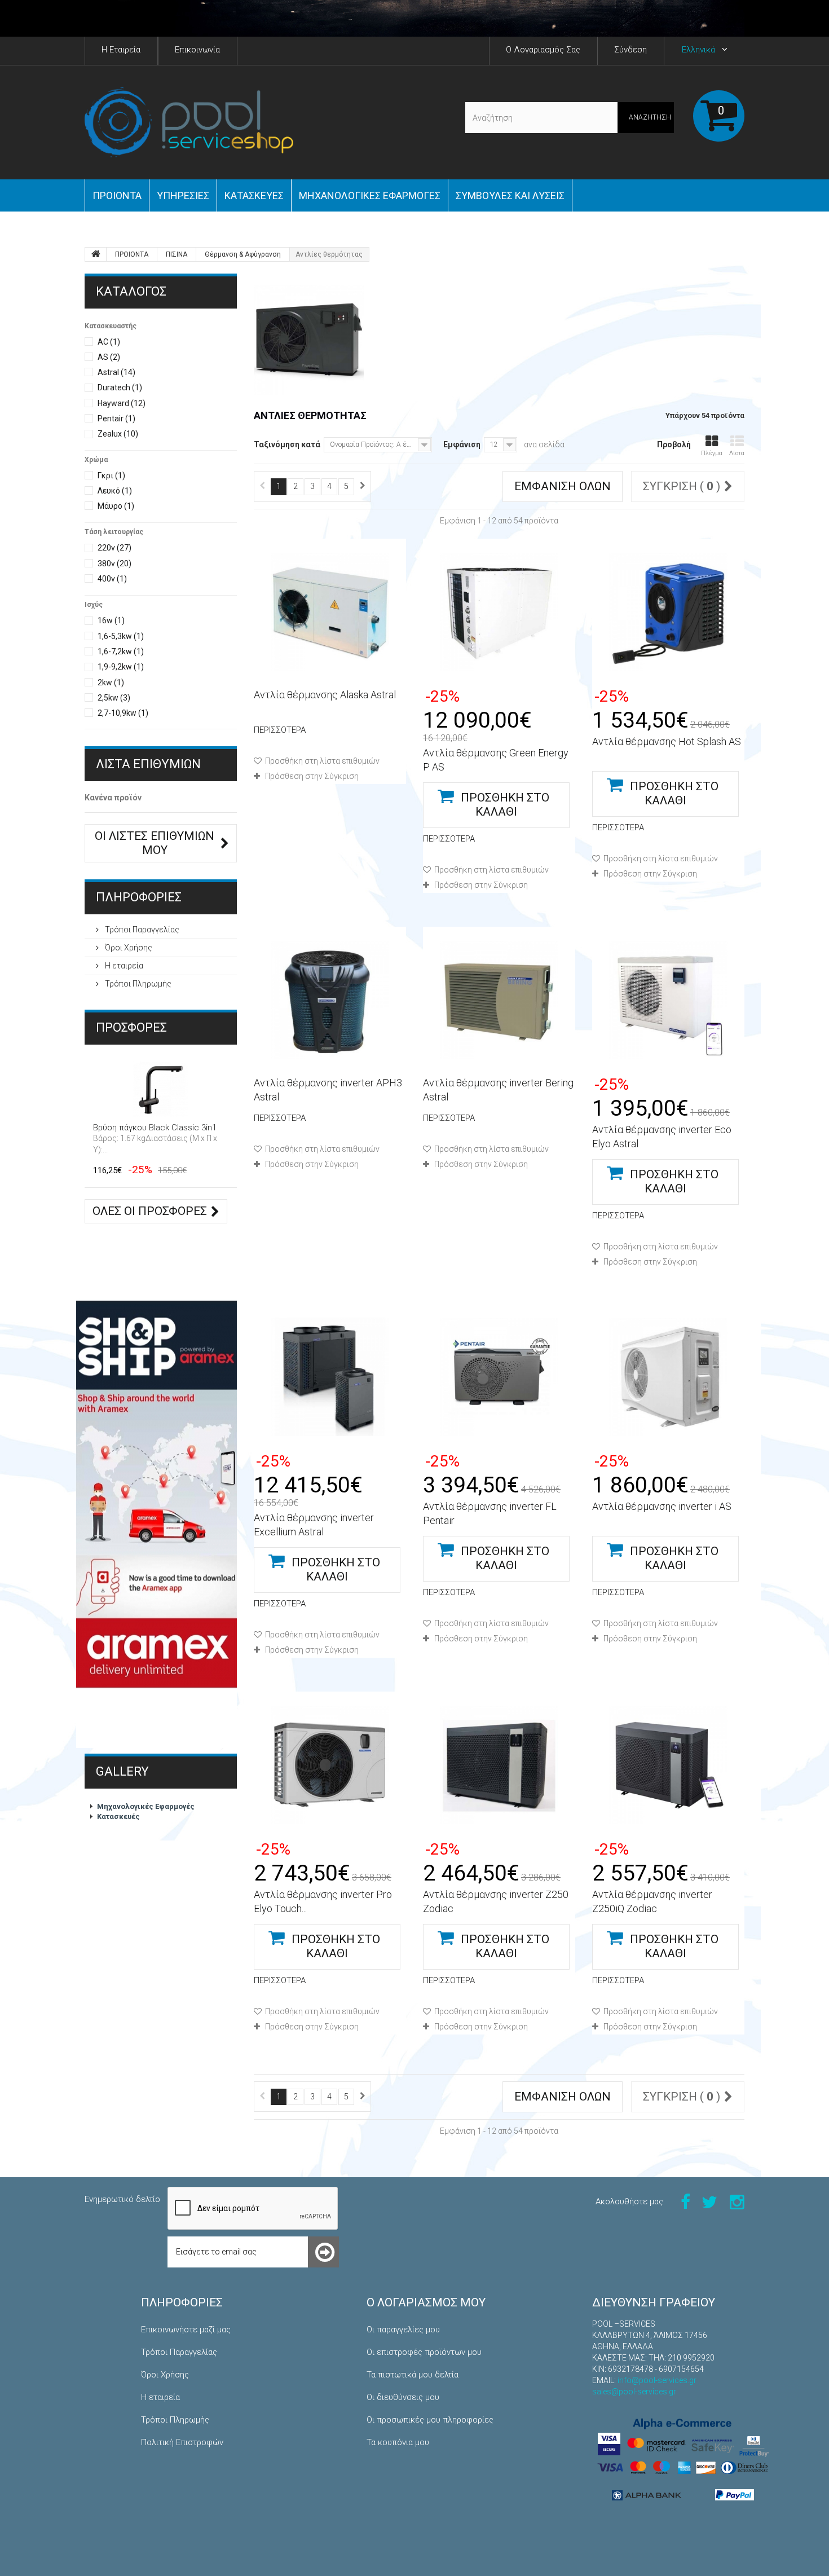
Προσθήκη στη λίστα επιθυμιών (321, 761)
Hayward (122, 403)
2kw (111, 682)
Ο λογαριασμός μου (426, 2302)
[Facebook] (685, 2201)
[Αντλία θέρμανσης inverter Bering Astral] (499, 1000)
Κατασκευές (254, 195)
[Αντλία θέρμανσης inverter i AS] (668, 1377)
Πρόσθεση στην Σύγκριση (312, 776)
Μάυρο (116, 506)
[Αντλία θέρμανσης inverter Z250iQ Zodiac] (668, 1765)
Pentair (116, 419)
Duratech (120, 387)
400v (112, 579)
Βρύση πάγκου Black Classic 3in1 (155, 1128)
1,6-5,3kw (121, 636)
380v (114, 563)
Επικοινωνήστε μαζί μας (186, 2330)
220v (114, 548)
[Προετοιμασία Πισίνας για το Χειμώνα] (414, 18)
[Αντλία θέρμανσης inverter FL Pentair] (499, 1377)
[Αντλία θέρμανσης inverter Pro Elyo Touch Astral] (330, 1765)
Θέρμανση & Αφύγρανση (243, 254)
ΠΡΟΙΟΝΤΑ (117, 195)
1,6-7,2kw (121, 651)
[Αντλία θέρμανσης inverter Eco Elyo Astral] (668, 1000)
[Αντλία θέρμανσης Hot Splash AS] (668, 612)
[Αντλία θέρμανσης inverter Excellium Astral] (330, 1377)
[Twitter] (709, 2201)
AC (109, 342)
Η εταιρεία (123, 966)
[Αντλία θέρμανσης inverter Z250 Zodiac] (499, 1765)
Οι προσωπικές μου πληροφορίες (430, 2420)
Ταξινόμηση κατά (287, 444)
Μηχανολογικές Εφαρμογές (146, 1806)
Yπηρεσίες (183, 195)
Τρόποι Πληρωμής (137, 984)
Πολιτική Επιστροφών (182, 2442)
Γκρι (111, 475)
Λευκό (115, 491)
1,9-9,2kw (121, 667)
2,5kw (114, 698)
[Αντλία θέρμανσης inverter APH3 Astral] (330, 1000)
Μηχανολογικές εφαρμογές (370, 195)
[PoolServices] (189, 122)
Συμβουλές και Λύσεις (510, 195)
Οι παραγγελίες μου (403, 2330)
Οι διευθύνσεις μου (403, 2397)
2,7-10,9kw (123, 713)
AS (109, 357)
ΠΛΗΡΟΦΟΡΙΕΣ (139, 897)
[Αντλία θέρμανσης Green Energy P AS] (499, 612)
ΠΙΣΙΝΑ (177, 254)
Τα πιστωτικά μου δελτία (413, 2375)
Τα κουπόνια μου (398, 2442)
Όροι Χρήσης (128, 948)
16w (111, 620)
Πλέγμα (712, 453)
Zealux (118, 434)
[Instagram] (737, 2201)
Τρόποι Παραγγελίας (141, 930)
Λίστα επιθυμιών (148, 764)
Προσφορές (131, 1027)
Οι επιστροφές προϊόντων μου (424, 2352)
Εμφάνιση (462, 444)
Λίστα (737, 453)
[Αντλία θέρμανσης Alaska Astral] (330, 612)
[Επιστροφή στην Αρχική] (96, 254)
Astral (116, 372)
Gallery (122, 1771)
